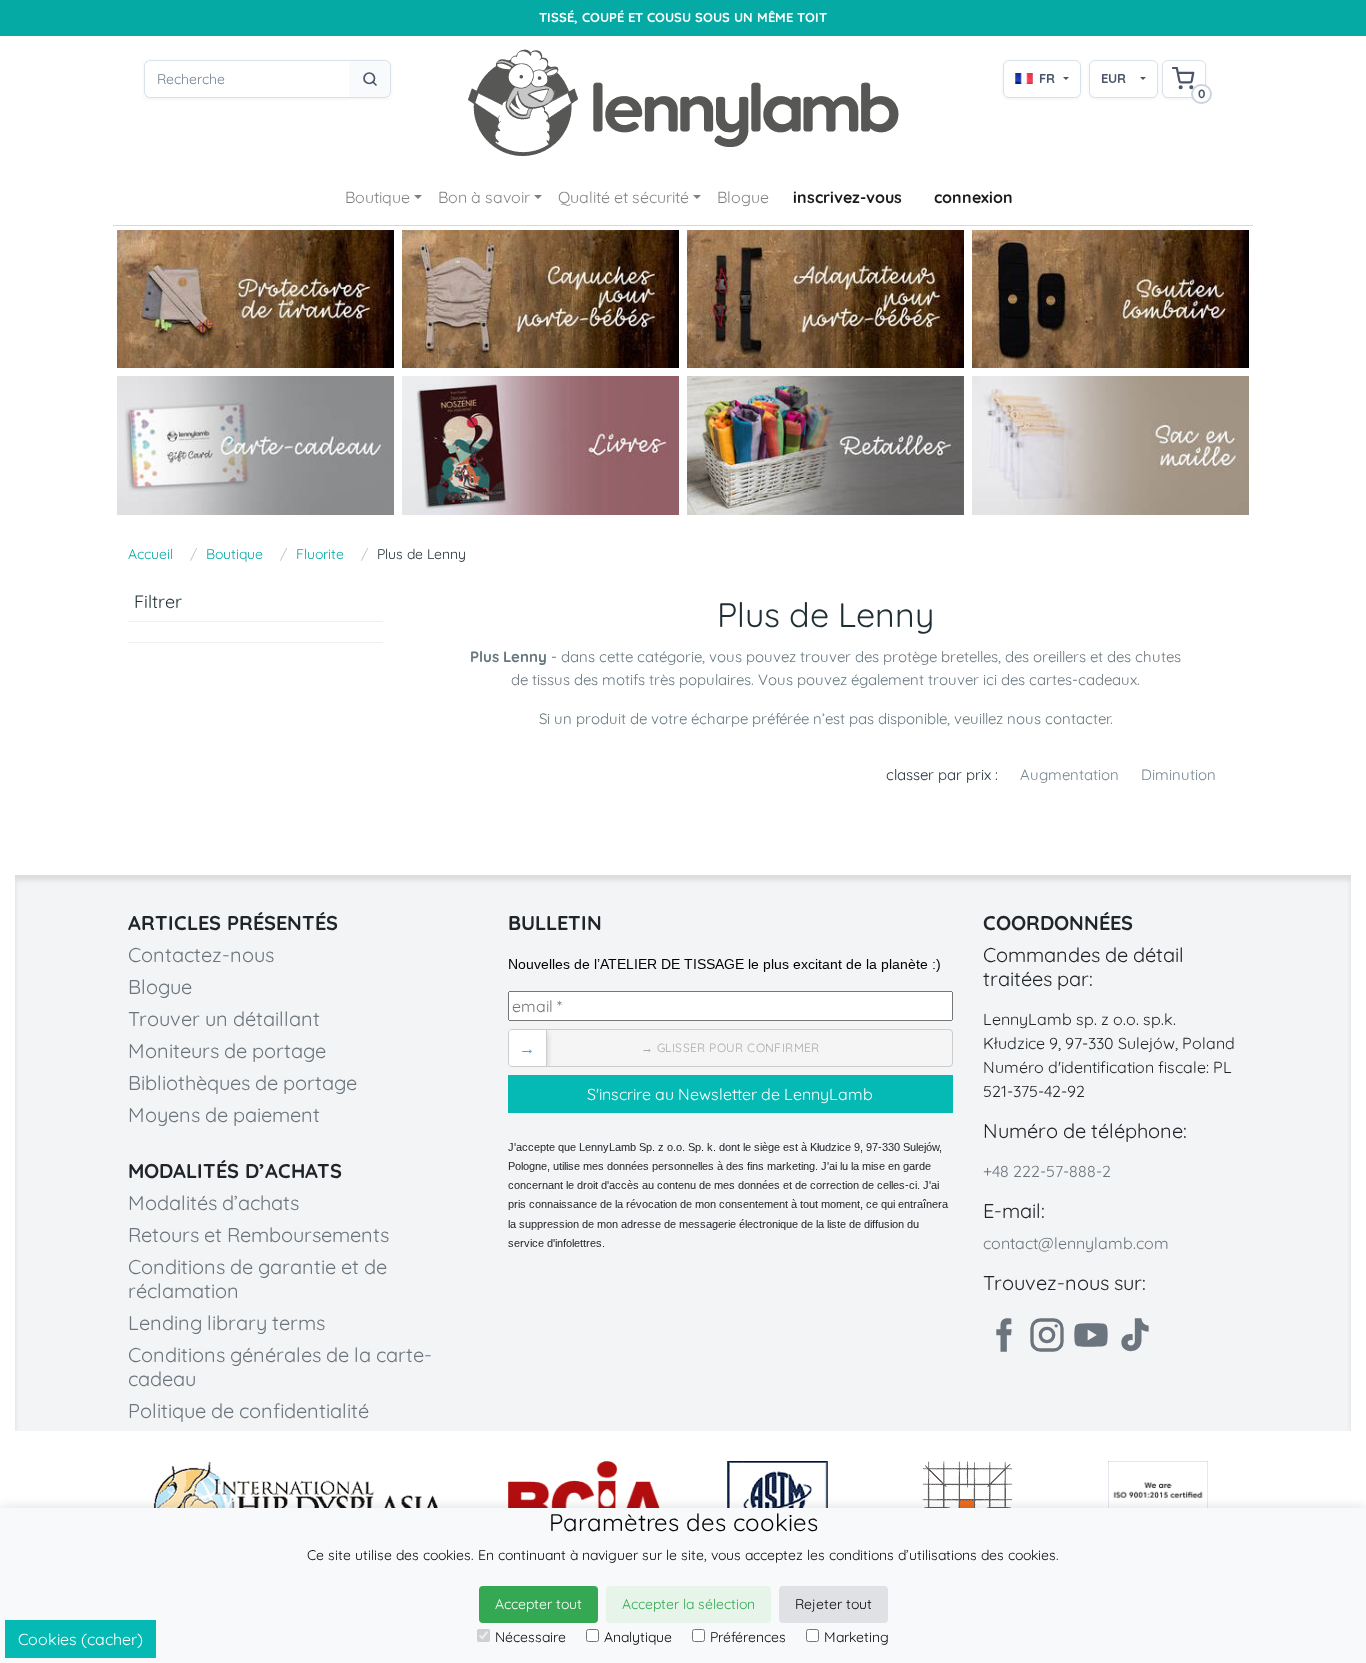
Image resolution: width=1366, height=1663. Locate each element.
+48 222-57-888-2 (1047, 1171)
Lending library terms (226, 1322)
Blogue (743, 197)
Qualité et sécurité (623, 197)
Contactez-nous (201, 954)
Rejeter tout (833, 1604)
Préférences (748, 1637)
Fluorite (320, 554)
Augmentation (1069, 774)
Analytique (638, 1637)
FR (1047, 78)
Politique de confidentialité (248, 1410)
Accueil (150, 554)
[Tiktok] (1135, 1335)
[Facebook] (1003, 1335)
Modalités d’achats (213, 1202)
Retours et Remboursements (258, 1234)
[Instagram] (1047, 1335)
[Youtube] (1091, 1335)
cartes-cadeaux (1083, 679)
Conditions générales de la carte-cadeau (280, 1366)
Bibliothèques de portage (242, 1082)
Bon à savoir (484, 197)
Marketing (856, 1637)
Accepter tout (538, 1604)
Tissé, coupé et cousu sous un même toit (683, 17)
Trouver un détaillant (224, 1018)
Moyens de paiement (224, 1114)
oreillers (1061, 656)
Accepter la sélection (688, 1604)
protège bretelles (940, 656)
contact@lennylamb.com (1076, 1243)
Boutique (377, 197)
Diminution (1178, 774)
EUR (1113, 78)
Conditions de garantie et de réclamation (257, 1278)
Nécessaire (530, 1637)
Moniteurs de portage (227, 1050)
